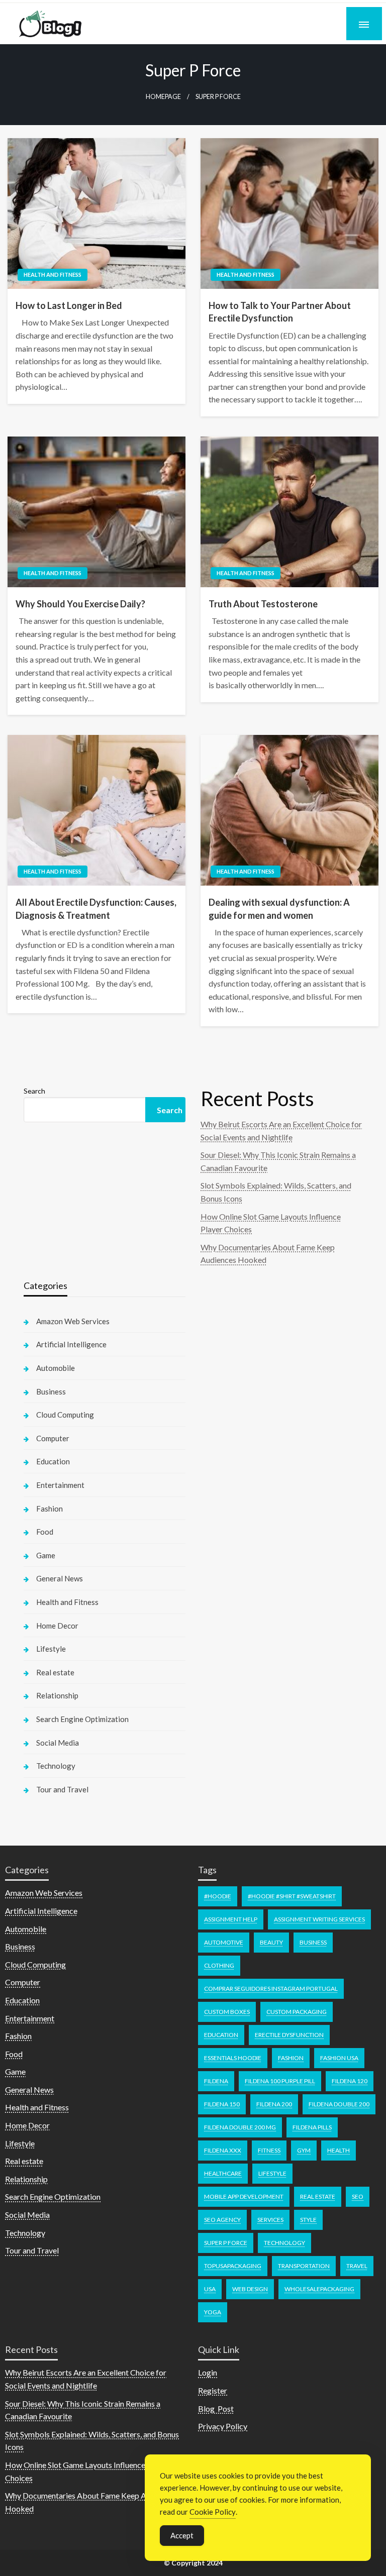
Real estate (55, 1672)
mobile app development (244, 2196)
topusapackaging (233, 2266)
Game (46, 1555)
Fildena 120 (350, 2081)
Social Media (58, 1743)
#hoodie (218, 1896)
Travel (357, 2266)
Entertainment (60, 1485)
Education (53, 1461)
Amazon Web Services (73, 1321)
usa (210, 2289)
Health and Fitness (53, 275)
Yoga (213, 2312)
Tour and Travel (62, 1789)
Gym (304, 2150)
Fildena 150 (222, 2104)
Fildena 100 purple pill (280, 2081)
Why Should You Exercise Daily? (80, 604)
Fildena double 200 (339, 2104)
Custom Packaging (297, 2012)
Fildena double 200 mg (240, 2127)
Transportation (304, 2266)
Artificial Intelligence (71, 1344)
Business (51, 1391)
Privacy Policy (223, 2426)
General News (60, 1578)
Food (45, 1532)
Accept (182, 2535)
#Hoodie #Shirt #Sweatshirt (292, 1896)
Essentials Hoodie (233, 2058)
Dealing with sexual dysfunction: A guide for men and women (279, 908)
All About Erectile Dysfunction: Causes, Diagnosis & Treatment (96, 908)
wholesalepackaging (319, 2289)
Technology (56, 1766)
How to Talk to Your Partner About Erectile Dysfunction (280, 312)
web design (250, 2289)
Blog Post (216, 2408)
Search (34, 1091)
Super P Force (226, 2243)
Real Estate (318, 2196)
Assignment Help (231, 1919)
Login (208, 2372)
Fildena (216, 2081)
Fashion (50, 1509)
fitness (269, 2150)
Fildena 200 (274, 2104)
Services (270, 2220)
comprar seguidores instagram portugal (271, 1989)
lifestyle (272, 2173)
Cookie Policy (213, 2512)
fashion (291, 2058)
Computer (53, 1438)
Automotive (224, 1942)
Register (213, 2390)
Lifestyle (51, 1649)
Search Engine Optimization (82, 1719)
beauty (271, 1942)
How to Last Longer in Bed (69, 305)
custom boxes (227, 2012)
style (308, 2220)
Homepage (163, 97)
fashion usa (339, 2058)
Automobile (56, 1368)
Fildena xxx (223, 2150)
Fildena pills (312, 2127)
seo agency (222, 2220)
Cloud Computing (65, 1415)
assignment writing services (319, 1919)
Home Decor (57, 1626)
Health (339, 2150)
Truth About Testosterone (263, 604)
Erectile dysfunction (289, 2035)
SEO (358, 2196)
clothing (219, 1965)
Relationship (57, 1695)
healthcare (223, 2173)
